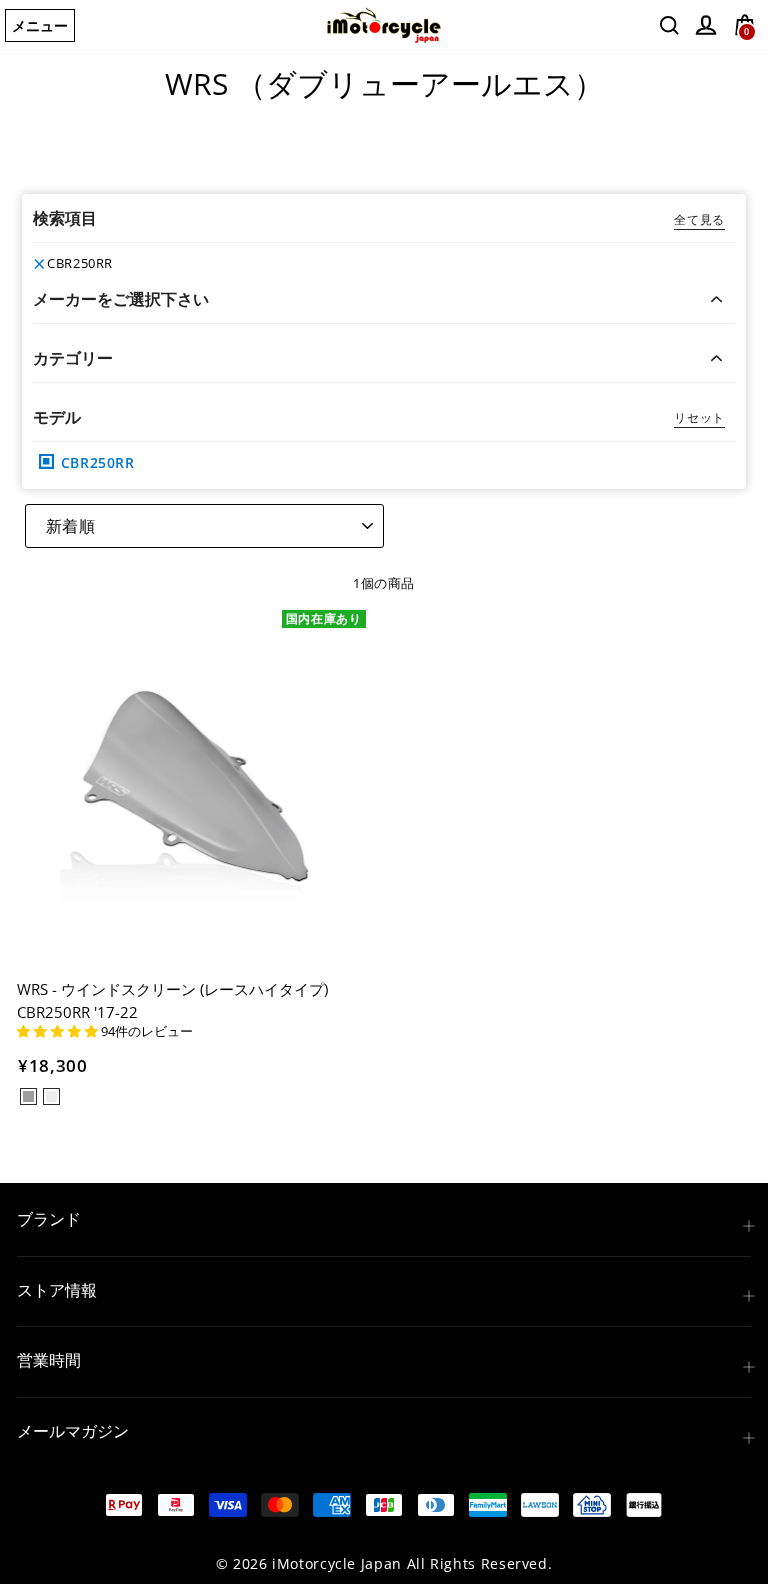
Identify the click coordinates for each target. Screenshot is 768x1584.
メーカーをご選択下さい (121, 299)
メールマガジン (73, 1431)
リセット (699, 417)
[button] (59, 1031)
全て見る (699, 219)
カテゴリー (73, 358)
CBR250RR (80, 263)
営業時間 (49, 1360)
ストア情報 (57, 1290)
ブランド (49, 1219)
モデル (57, 417)
